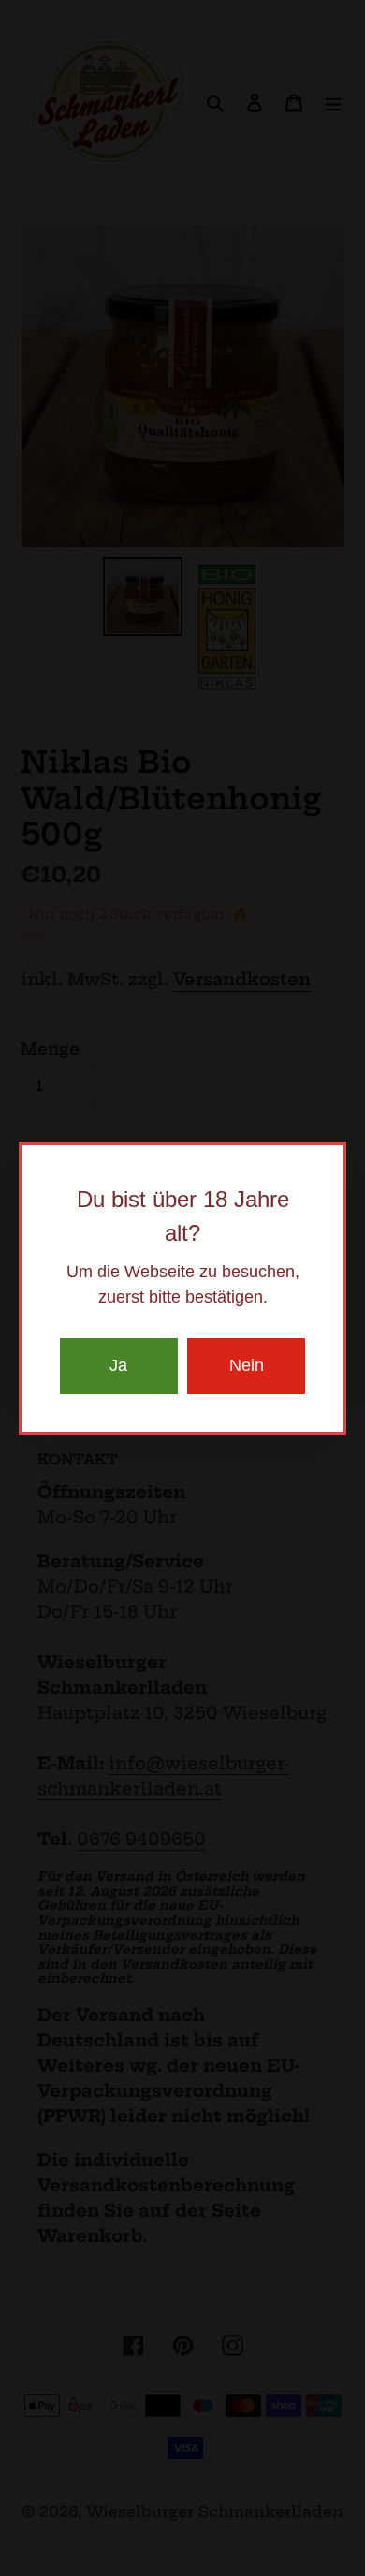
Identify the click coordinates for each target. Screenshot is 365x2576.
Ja (118, 1365)
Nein (247, 1365)
